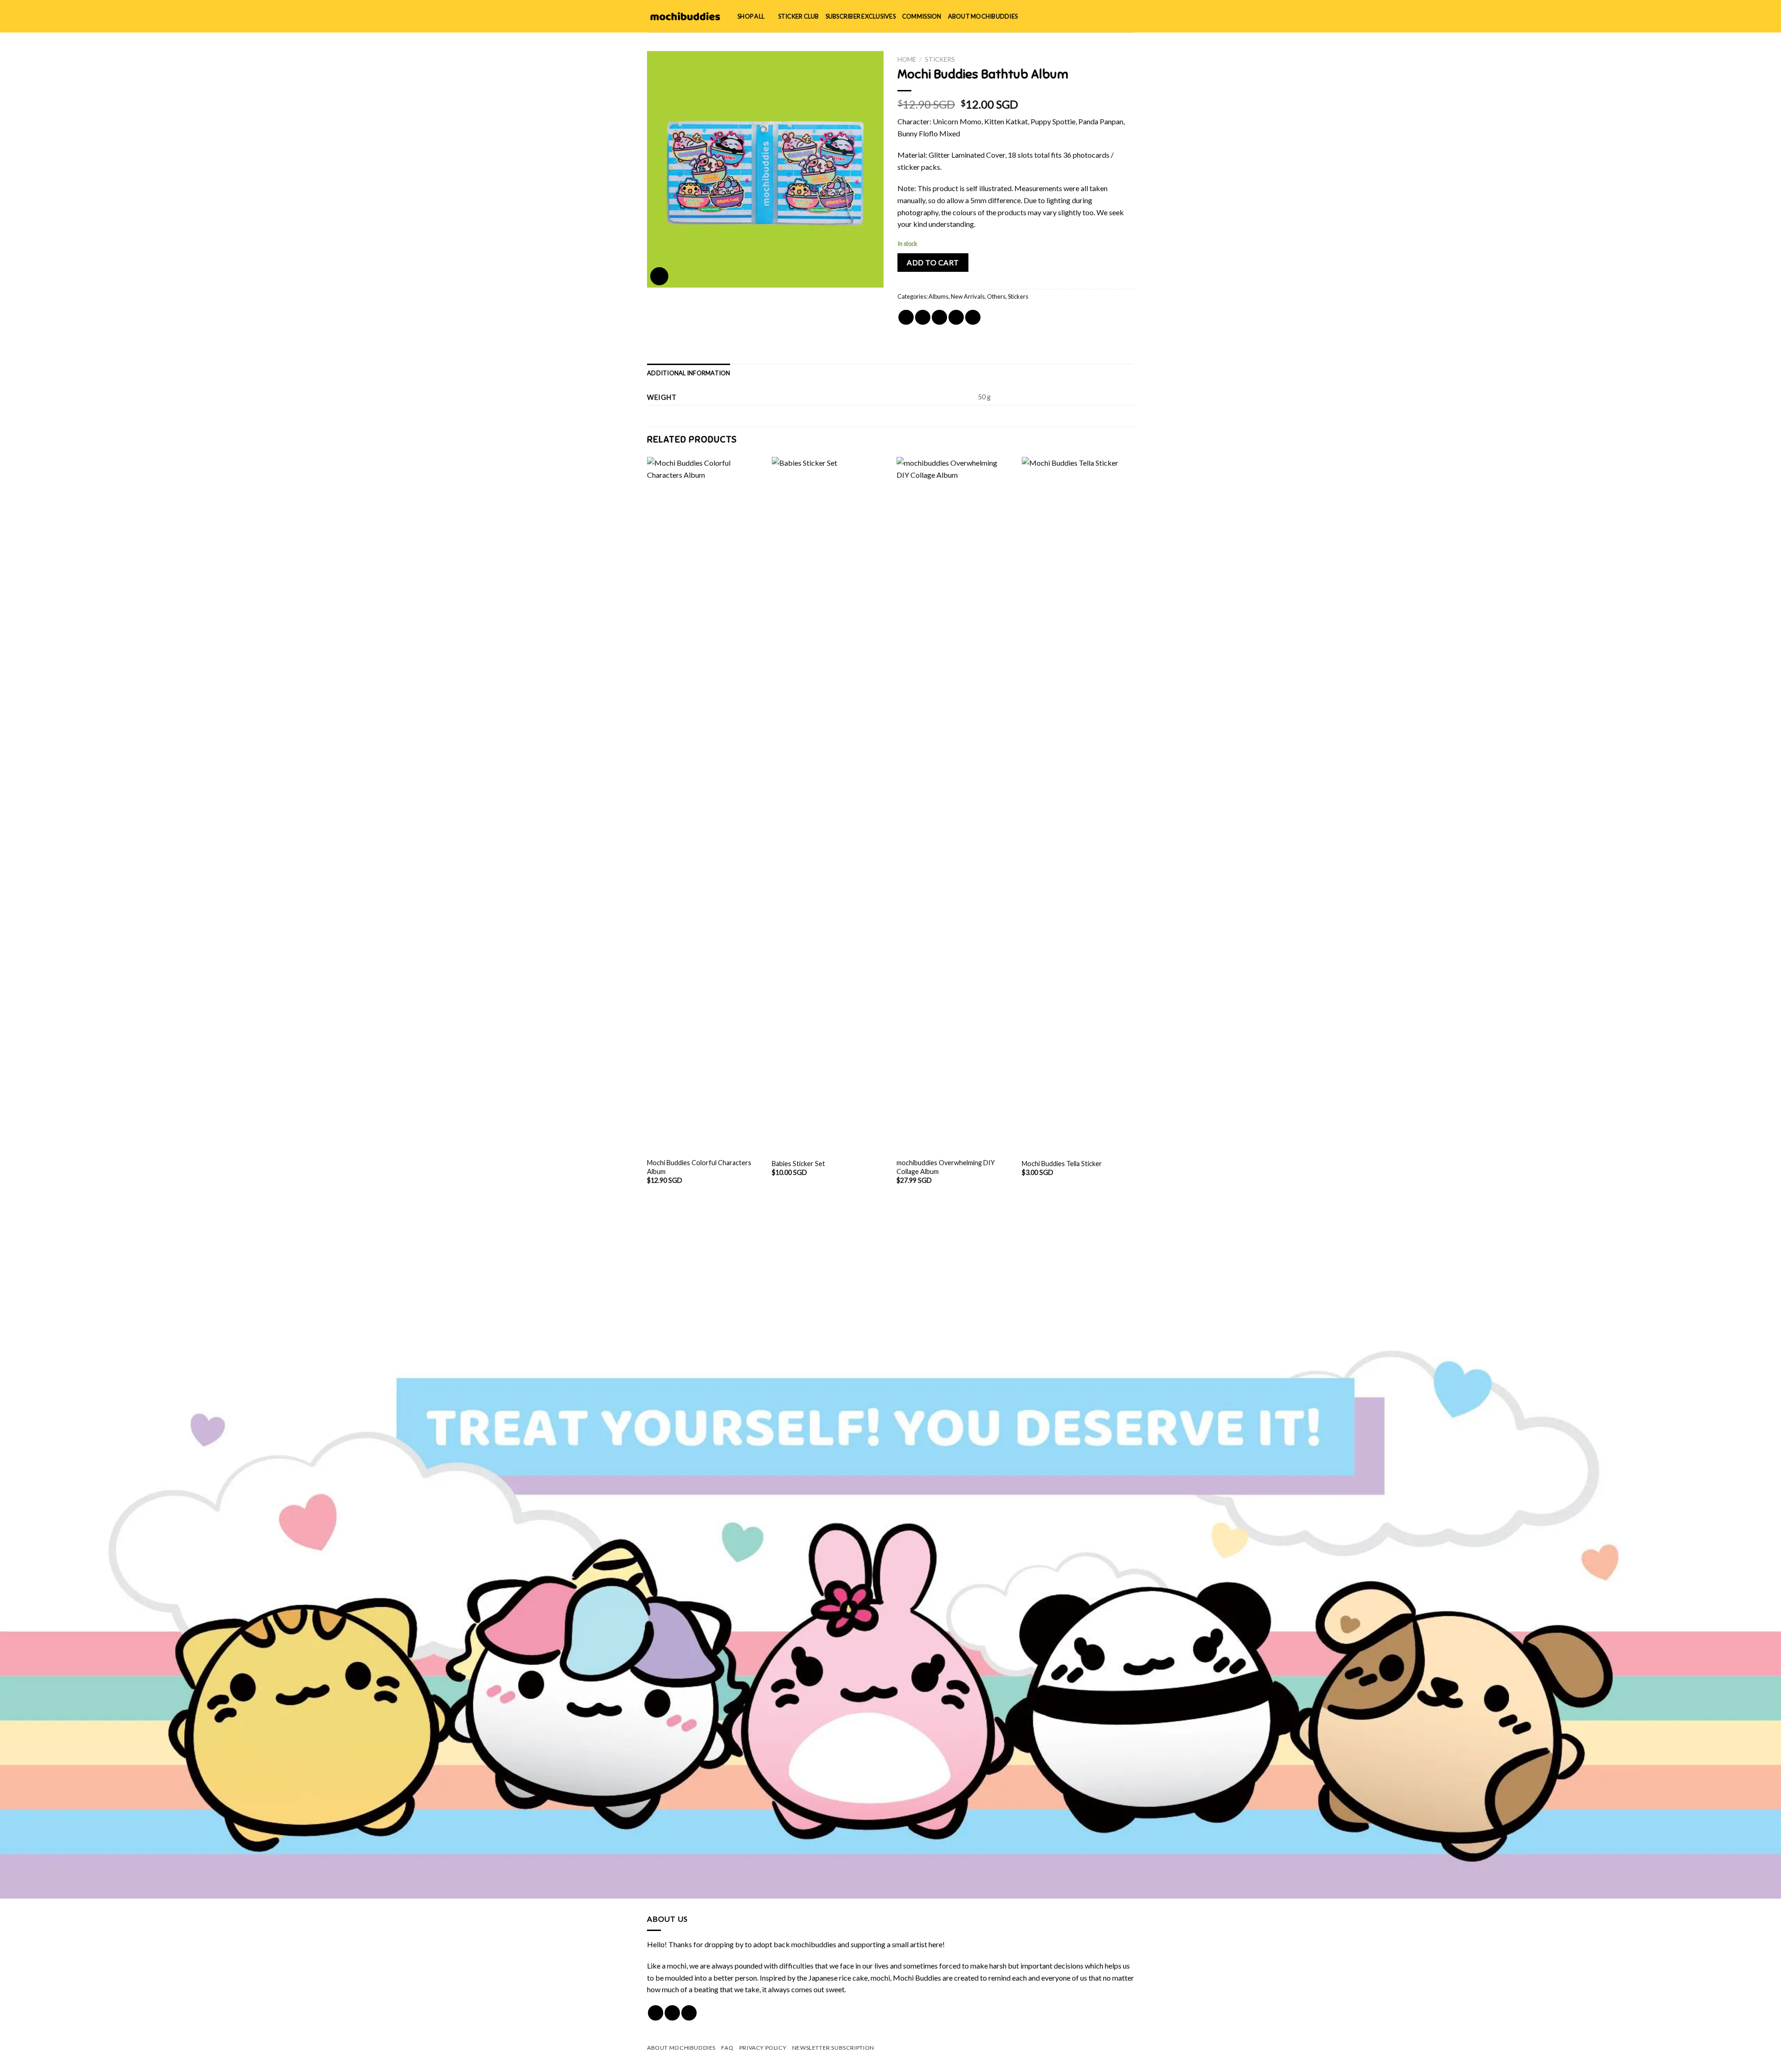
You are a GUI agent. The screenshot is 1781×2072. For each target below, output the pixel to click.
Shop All (751, 16)
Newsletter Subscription (833, 2048)
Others (996, 296)
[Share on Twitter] (923, 318)
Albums (939, 296)
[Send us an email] (689, 2013)
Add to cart (933, 262)
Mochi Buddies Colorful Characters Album (699, 1167)
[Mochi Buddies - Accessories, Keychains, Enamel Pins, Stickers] (685, 16)
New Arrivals (968, 296)
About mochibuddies (983, 16)
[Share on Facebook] (906, 318)
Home (907, 59)
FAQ (727, 2048)
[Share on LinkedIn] (973, 318)
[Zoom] (659, 276)
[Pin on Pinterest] (956, 318)
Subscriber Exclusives (861, 16)
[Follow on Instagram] (672, 2013)
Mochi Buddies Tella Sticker (1062, 1164)
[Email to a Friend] (939, 318)
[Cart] (1129, 16)
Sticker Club (799, 16)
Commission (922, 16)
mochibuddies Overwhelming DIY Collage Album (946, 1167)
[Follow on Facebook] (656, 2013)
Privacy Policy (763, 2048)
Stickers (940, 59)
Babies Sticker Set (798, 1164)
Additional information (689, 373)
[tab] (689, 373)
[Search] (1099, 16)
